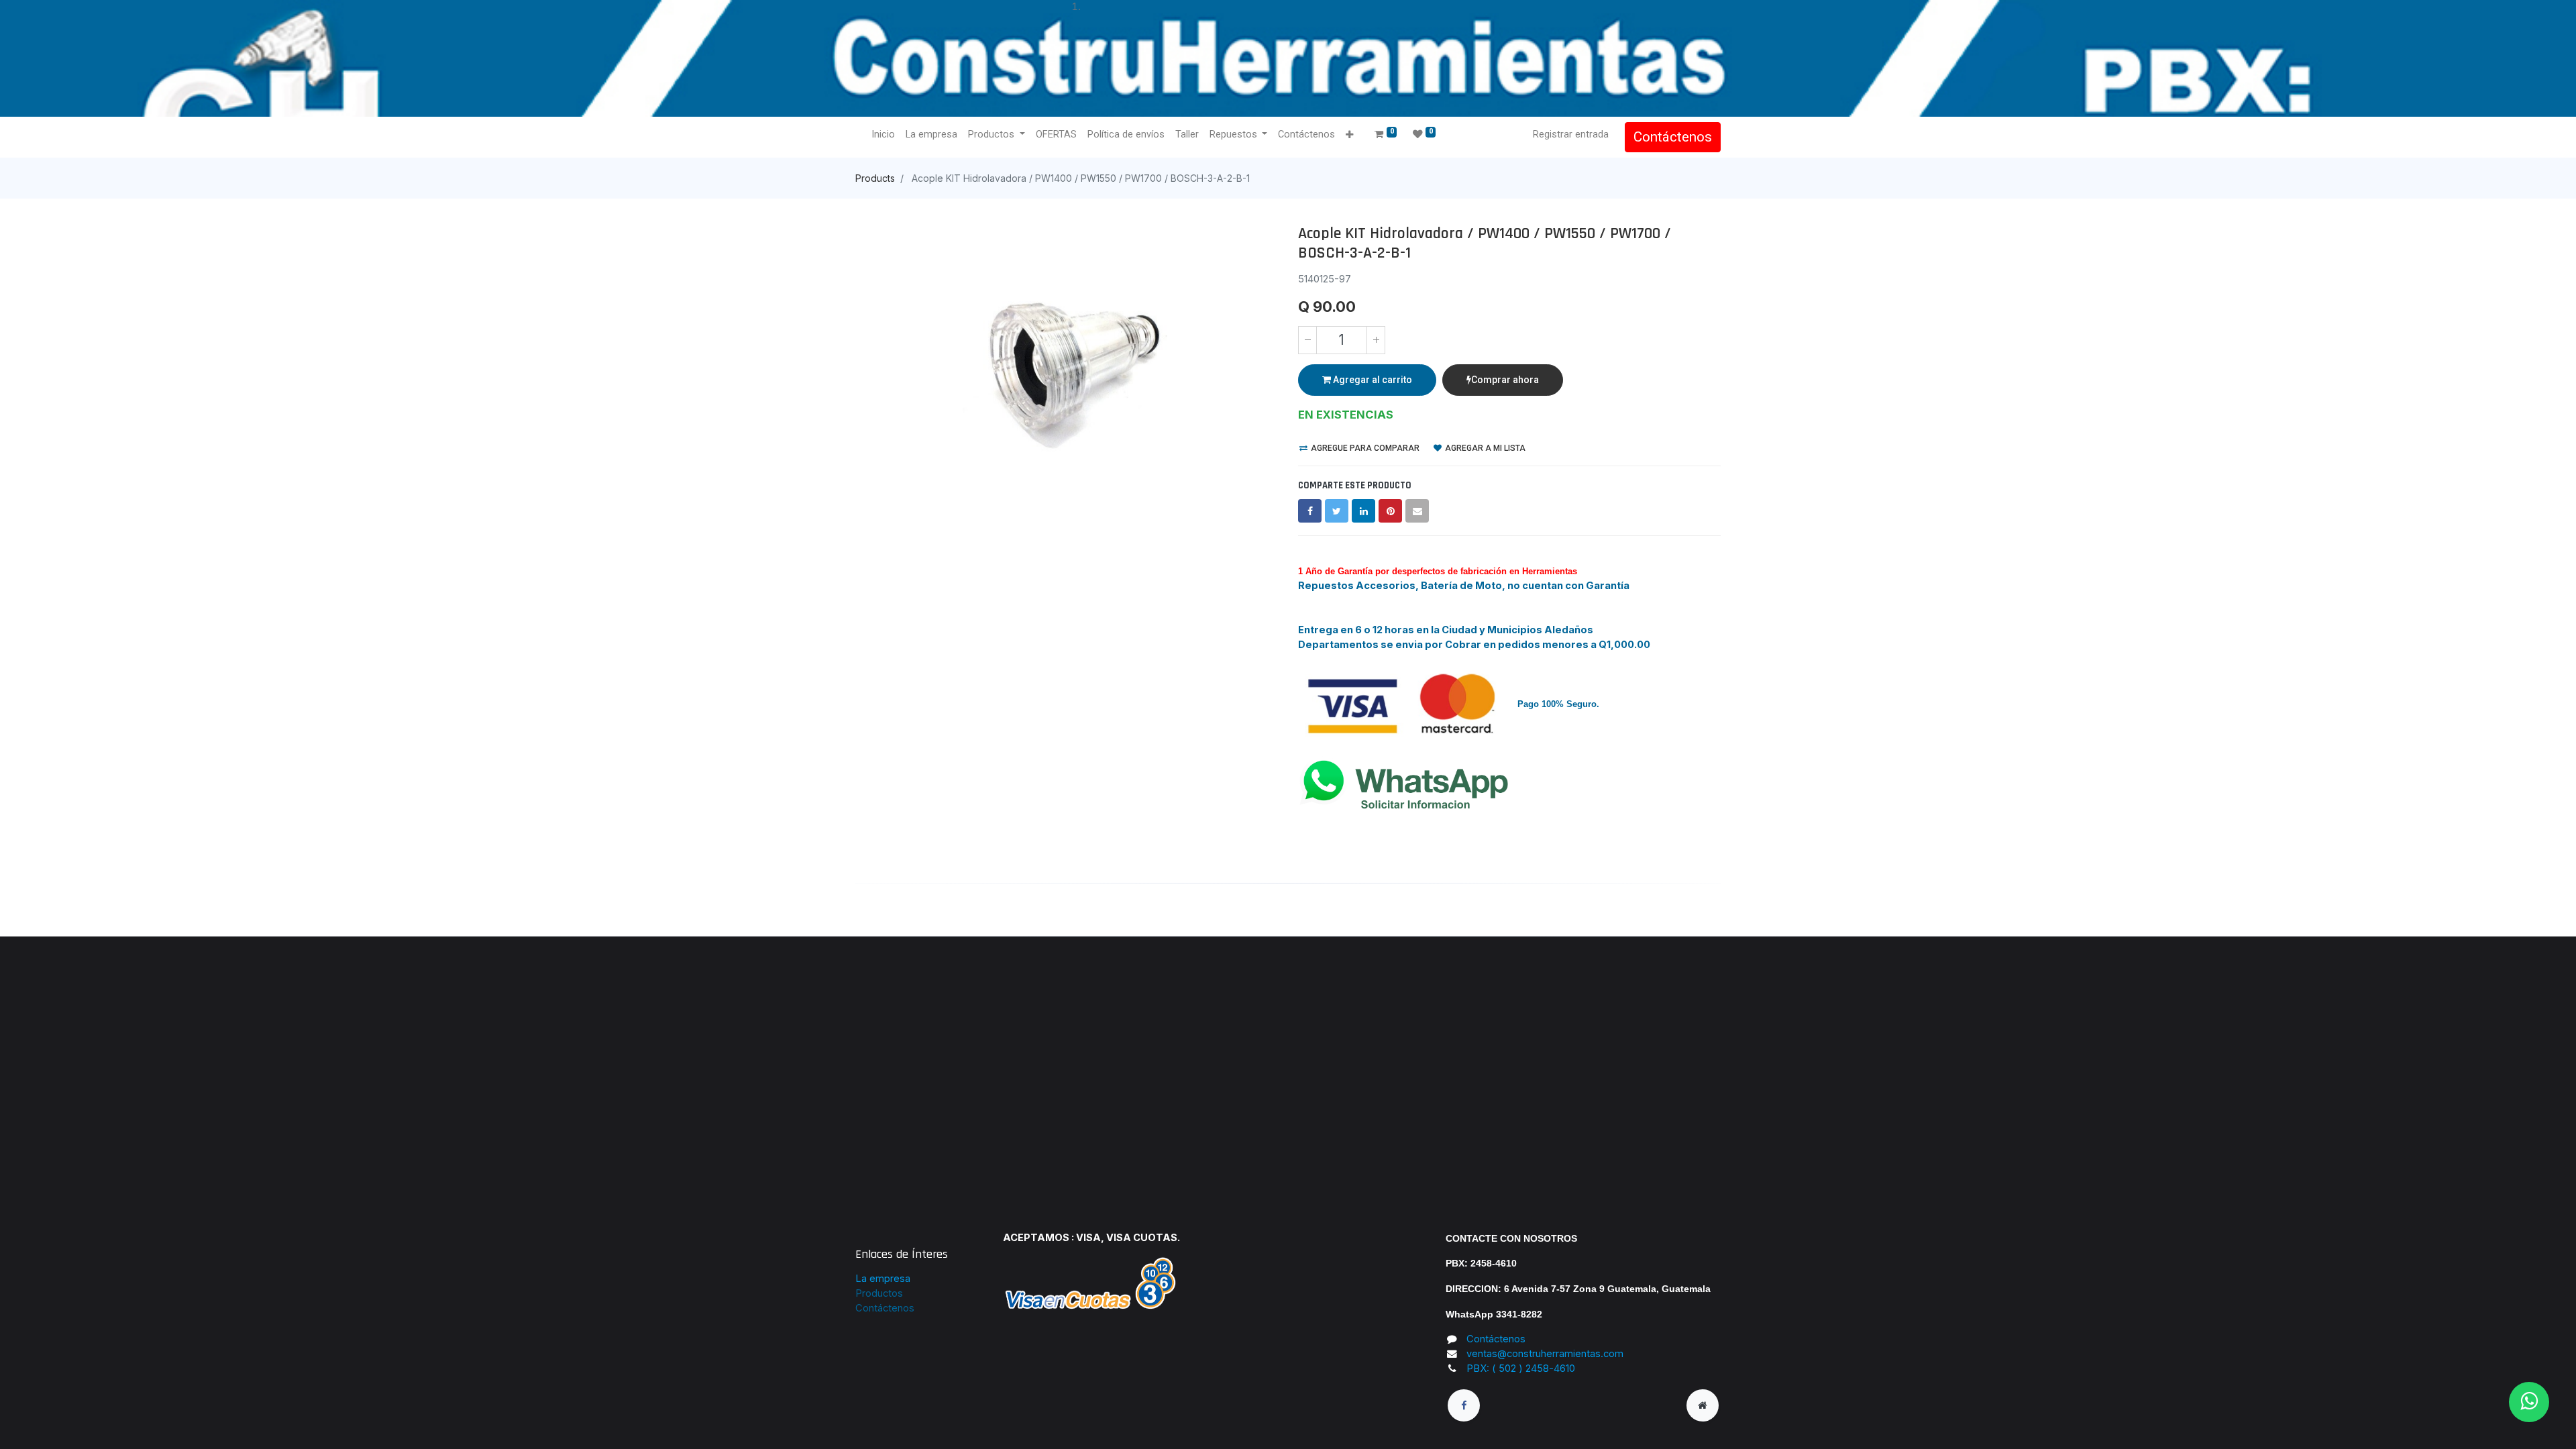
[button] (1349, 135)
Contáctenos (1673, 137)
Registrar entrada (1571, 134)
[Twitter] (1337, 511)
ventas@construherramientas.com (1545, 1354)
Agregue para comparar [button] (1364, 448)
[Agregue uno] (1376, 340)
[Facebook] (1310, 511)
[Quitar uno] (1307, 340)
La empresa (883, 1279)
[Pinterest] (1390, 511)
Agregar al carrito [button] (1372, 380)
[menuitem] (883, 135)
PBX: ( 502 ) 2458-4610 (1521, 1368)
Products (875, 178)
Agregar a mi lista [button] (1484, 448)
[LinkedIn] (1363, 511)
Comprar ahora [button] (1505, 380)
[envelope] (1417, 511)
